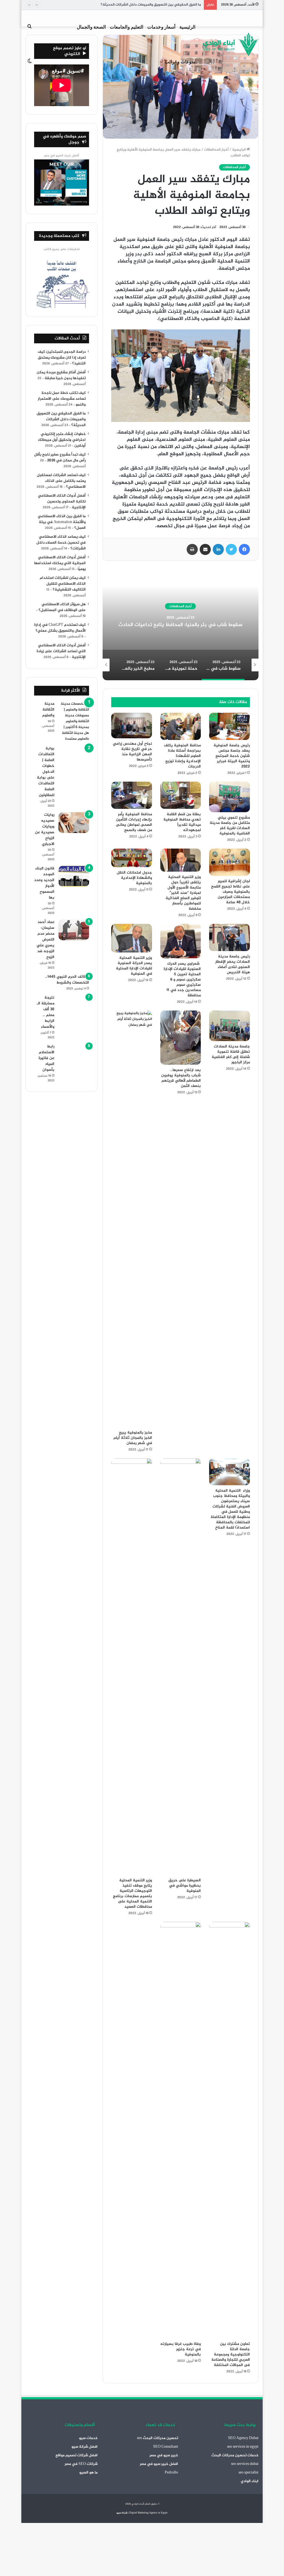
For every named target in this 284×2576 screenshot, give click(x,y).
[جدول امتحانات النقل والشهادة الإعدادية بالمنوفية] (132, 858)
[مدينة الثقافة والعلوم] (74, 721)
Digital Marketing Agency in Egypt (148, 2513)
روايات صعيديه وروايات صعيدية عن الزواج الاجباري (45, 829)
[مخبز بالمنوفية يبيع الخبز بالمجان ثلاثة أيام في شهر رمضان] (132, 1219)
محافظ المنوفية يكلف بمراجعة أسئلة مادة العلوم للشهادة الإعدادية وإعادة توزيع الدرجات (182, 756)
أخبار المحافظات (216, 150)
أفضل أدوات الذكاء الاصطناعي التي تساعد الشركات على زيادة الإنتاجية (61, 651)
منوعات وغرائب (180, 62)
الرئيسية (187, 27)
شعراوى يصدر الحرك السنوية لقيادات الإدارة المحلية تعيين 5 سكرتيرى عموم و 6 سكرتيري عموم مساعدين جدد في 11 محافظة (182, 980)
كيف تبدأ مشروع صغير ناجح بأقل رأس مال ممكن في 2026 (60, 458)
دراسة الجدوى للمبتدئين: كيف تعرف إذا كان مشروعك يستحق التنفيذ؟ (62, 358)
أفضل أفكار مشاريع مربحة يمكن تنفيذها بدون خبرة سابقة (61, 375)
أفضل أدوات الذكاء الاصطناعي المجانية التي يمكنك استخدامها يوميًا (60, 563)
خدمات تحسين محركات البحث (235, 2455)
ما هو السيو (88, 2473)
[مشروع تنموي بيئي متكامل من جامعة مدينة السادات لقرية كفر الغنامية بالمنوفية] (230, 797)
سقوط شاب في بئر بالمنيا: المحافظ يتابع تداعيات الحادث (180, 625)
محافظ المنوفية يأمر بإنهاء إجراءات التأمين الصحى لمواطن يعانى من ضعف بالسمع (134, 822)
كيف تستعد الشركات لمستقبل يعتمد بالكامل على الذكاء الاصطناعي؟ (61, 481)
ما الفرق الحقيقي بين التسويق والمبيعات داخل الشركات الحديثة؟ (151, 5)
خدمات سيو (88, 2438)
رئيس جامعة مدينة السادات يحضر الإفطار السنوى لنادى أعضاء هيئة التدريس (233, 964)
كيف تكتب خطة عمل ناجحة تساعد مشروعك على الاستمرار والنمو (62, 399)
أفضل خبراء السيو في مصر (62, 156)
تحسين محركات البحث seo (158, 2438)
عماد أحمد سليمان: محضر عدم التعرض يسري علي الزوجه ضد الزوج (45, 940)
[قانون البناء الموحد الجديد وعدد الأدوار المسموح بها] (74, 876)
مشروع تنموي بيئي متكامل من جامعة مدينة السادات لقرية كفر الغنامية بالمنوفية (230, 826)
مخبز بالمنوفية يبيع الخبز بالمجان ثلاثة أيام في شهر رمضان (133, 1438)
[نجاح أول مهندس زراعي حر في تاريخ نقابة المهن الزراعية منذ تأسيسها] (132, 726)
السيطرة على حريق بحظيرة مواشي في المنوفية (185, 1886)
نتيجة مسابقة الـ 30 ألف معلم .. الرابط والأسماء (45, 1012)
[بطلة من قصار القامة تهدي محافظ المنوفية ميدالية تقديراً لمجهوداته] (181, 795)
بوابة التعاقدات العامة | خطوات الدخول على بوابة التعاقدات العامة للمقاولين (46, 772)
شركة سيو (122, 2513)
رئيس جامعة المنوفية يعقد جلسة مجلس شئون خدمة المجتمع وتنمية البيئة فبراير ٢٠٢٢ (232, 756)
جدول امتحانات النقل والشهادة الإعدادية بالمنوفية (134, 878)
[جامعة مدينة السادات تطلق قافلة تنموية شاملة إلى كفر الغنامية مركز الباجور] (230, 1026)
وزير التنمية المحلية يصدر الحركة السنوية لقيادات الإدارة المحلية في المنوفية (134, 966)
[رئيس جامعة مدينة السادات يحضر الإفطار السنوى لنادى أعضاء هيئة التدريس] (230, 937)
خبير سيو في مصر (164, 2455)
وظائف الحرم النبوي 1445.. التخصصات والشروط (67, 980)
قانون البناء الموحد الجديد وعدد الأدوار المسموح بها (44, 883)
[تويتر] (231, 549)
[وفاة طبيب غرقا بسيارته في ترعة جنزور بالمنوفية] (181, 2130)
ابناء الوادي (250, 2481)
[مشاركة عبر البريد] (205, 549)
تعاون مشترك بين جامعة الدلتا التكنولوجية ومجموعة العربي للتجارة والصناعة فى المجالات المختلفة (231, 2354)
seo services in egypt (243, 2447)
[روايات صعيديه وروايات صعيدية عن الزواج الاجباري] (74, 823)
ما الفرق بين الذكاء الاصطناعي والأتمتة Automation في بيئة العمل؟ (62, 522)
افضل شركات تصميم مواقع (77, 2455)
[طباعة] (192, 549)
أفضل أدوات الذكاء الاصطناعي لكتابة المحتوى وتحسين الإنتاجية (62, 502)
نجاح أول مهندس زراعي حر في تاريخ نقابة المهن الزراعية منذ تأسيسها (132, 752)
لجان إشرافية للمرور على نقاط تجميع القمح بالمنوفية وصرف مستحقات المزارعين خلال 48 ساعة (230, 892)
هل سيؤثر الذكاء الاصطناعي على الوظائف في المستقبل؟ (62, 607)
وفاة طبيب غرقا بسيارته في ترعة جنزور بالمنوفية (181, 2349)
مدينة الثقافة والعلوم (48, 710)
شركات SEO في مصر (81, 2464)
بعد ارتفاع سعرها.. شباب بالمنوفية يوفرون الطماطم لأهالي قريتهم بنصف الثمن (181, 1078)
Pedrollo (171, 2473)
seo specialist (248, 2473)
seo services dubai (245, 2464)
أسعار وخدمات (161, 27)
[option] (180, 625)
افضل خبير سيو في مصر (159, 2464)
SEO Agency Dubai (243, 2438)
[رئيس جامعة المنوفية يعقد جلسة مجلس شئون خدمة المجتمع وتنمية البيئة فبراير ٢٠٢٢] (230, 726)
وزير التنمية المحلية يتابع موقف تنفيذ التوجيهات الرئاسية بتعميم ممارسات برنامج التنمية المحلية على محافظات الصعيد (132, 1894)
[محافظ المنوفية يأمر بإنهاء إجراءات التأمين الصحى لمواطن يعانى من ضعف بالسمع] (132, 795)
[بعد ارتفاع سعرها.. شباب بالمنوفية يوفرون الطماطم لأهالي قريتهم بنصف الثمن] (181, 1038)
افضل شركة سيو (85, 2447)
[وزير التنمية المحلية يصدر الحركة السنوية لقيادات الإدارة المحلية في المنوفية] (132, 938)
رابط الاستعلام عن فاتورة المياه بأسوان (46, 1058)
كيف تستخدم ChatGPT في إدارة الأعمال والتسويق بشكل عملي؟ (60, 628)
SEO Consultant (166, 2447)
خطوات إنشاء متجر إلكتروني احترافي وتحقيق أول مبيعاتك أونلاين (62, 440)
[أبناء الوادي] (231, 45)
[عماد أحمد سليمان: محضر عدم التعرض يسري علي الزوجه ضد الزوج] (74, 930)
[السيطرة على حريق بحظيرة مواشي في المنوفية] (181, 1667)
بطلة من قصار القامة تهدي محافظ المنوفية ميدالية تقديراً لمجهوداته (182, 822)
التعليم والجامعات (127, 27)
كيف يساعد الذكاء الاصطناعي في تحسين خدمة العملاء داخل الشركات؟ (61, 543)
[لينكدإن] (218, 549)
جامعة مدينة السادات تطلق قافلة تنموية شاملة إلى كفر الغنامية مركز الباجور (231, 1054)
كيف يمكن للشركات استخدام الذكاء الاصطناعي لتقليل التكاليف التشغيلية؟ (63, 584)
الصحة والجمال (91, 27)
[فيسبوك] (244, 549)
